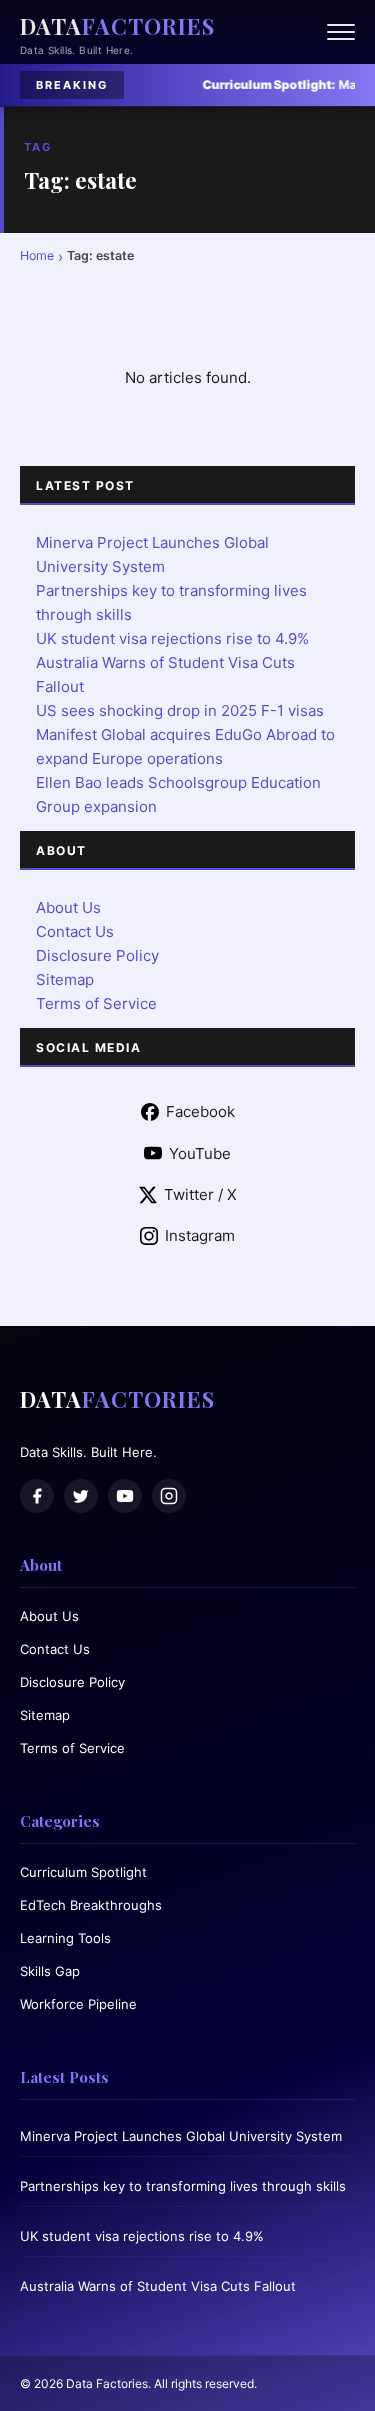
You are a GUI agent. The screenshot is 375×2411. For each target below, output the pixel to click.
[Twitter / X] (81, 1496)
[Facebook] (37, 1496)
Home (37, 255)
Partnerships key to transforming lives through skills (183, 2186)
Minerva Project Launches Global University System (181, 2136)
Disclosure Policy (97, 955)
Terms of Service (96, 1003)
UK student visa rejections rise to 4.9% (172, 638)
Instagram (200, 1235)
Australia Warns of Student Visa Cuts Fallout (158, 2286)
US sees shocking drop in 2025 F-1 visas (180, 710)
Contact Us (75, 931)
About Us (68, 907)
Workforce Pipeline (78, 2004)
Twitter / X (200, 1194)
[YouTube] (125, 1496)
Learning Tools (65, 1938)
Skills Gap (50, 1971)
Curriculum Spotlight (83, 1872)
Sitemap (65, 979)
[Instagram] (169, 1496)
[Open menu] (341, 32)
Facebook (200, 1111)
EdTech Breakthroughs (91, 1905)
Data (117, 26)
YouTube (200, 1153)
